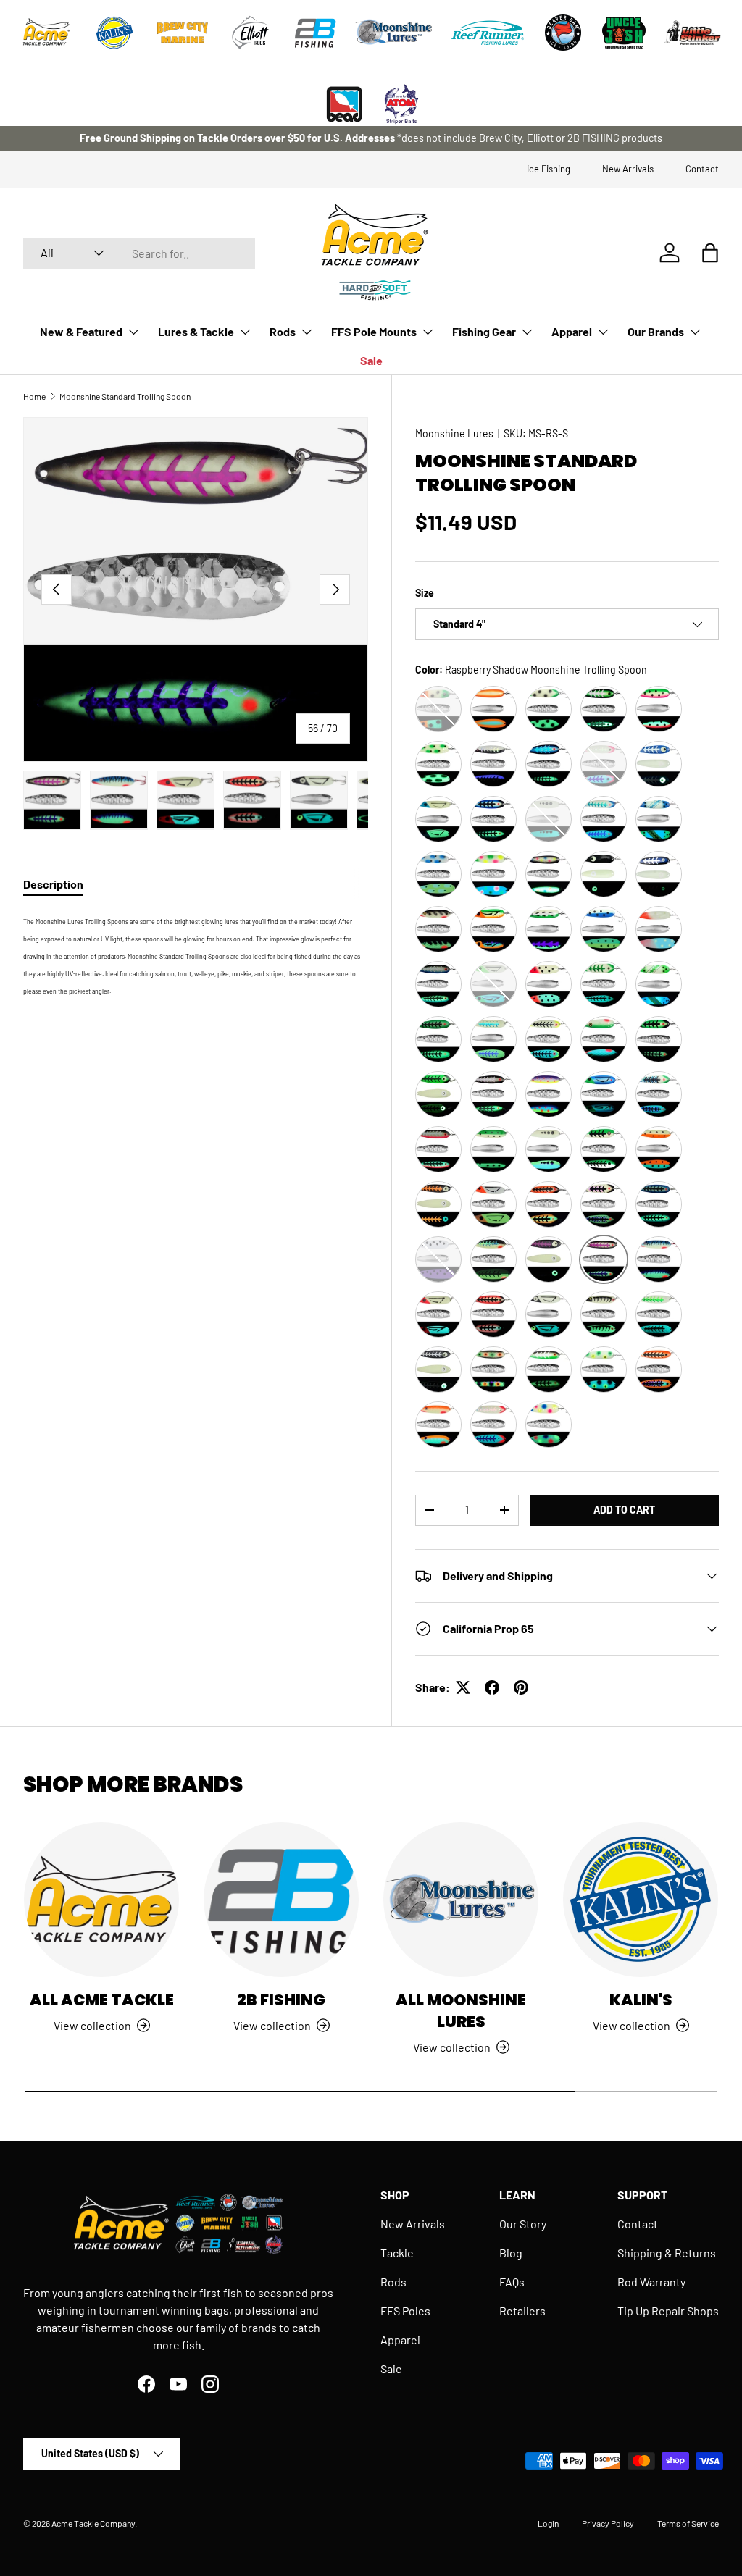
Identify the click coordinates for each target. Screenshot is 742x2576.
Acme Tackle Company (93, 2523)
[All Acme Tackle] (101, 1900)
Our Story (523, 2224)
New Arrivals (628, 169)
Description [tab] (53, 884)
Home (34, 396)
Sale (371, 360)
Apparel (400, 2340)
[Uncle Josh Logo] (624, 33)
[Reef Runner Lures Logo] (488, 33)
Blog (511, 2253)
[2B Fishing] (281, 1900)
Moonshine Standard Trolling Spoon (125, 396)
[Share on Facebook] (492, 1687)
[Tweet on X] (463, 1687)
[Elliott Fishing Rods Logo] (251, 33)
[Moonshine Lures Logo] (394, 33)
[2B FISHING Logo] (315, 33)
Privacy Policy (608, 2523)
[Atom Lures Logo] (401, 104)
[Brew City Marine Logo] (183, 33)
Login (548, 2523)
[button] (710, 253)
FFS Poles (405, 2311)
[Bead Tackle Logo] (344, 104)
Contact (702, 169)
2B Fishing (281, 2000)
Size (425, 593)
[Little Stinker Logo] (692, 33)
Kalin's (641, 2000)
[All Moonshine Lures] (461, 1900)
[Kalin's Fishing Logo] (114, 33)
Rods (393, 2282)
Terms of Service (688, 2523)
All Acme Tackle (102, 2000)
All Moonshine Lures (461, 2011)
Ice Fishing (549, 169)
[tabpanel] (196, 955)
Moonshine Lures (454, 433)
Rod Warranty (651, 2282)
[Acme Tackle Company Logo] (46, 33)
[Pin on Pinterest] (521, 1687)
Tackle (397, 2253)
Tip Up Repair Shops (668, 2311)
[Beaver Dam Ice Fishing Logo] (563, 33)
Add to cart (624, 1510)
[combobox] (139, 253)
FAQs (512, 2282)
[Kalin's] (641, 1900)
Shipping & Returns (667, 2253)
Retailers (522, 2311)
